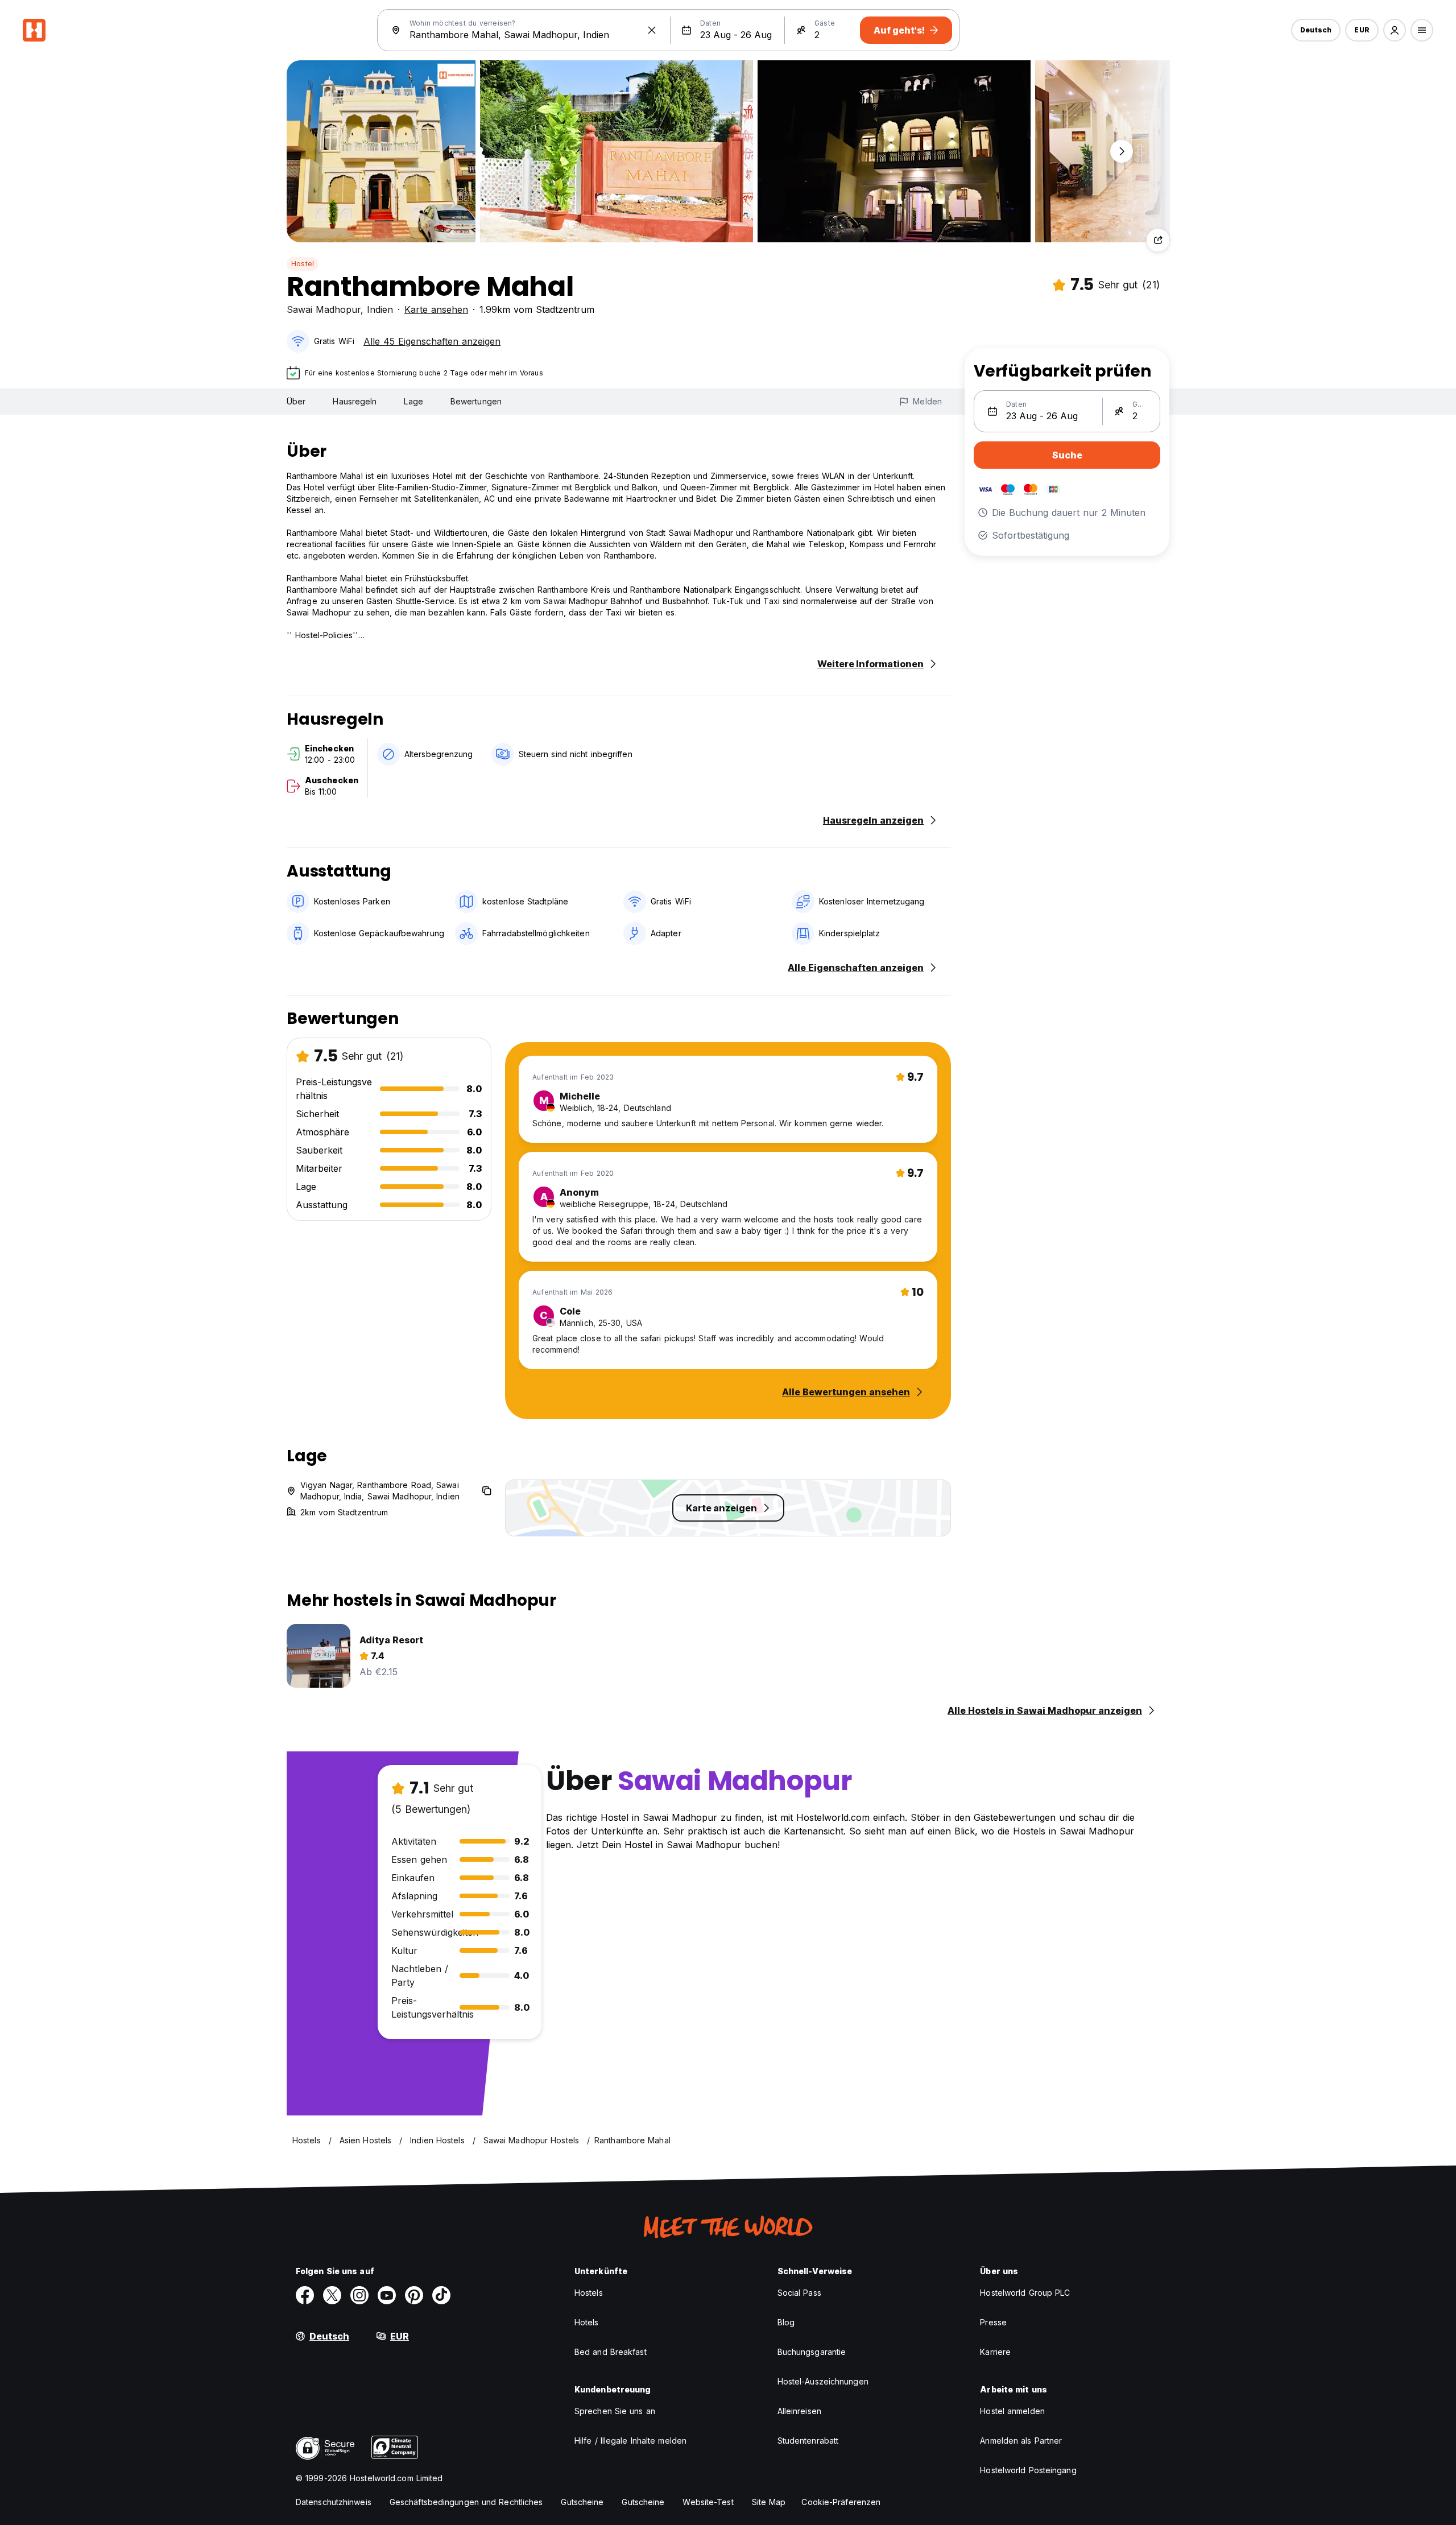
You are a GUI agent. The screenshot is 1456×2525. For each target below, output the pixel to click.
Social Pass (799, 2293)
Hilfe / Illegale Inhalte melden (630, 2441)
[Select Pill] (1395, 30)
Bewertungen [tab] (476, 401)
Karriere (995, 2352)
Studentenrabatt (808, 2441)
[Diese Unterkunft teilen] (1158, 240)
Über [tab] (296, 401)
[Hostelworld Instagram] (359, 2295)
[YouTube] (387, 2295)
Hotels (587, 2322)
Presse (993, 2322)
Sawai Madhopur (324, 309)
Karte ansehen (436, 309)
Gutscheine (582, 2502)
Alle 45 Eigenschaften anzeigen (432, 341)
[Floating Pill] (1122, 151)
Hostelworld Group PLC (1025, 2293)
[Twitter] (332, 2295)
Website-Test (708, 2502)
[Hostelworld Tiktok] (441, 2295)
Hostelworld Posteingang (1028, 2470)
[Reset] (652, 30)
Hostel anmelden (1012, 2411)
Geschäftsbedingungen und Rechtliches (466, 2502)
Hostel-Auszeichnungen (823, 2381)
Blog (786, 2322)
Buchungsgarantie (812, 2352)
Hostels (589, 2293)
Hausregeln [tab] (355, 401)
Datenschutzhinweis (334, 2502)
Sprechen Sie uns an (615, 2411)
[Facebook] (305, 2295)
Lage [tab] (413, 401)
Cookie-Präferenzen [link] (841, 2502)
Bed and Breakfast (611, 2352)
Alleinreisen (799, 2411)
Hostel (303, 264)
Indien (380, 309)
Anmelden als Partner (1021, 2441)
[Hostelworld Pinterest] (414, 2295)
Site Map (769, 2502)
